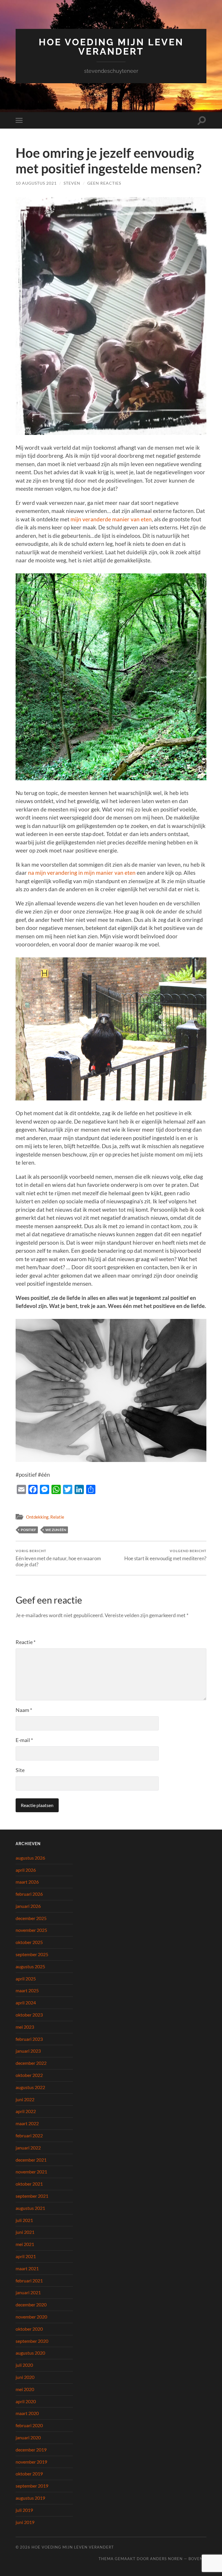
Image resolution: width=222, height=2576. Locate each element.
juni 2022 (25, 2099)
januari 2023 (28, 2051)
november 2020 (31, 2317)
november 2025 (31, 1930)
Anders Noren (166, 2559)
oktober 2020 (29, 2329)
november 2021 (31, 2172)
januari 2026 (28, 1906)
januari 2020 (28, 2437)
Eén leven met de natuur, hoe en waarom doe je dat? (58, 1558)
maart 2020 (27, 2413)
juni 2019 (25, 2522)
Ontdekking (37, 1517)
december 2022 (31, 2063)
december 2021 (31, 2160)
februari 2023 (29, 2039)
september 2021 (32, 2196)
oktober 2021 (29, 2184)
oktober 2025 (29, 1942)
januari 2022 (28, 2148)
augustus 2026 (30, 1858)
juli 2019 (24, 2510)
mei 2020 (25, 2389)
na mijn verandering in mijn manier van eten (82, 873)
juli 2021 (24, 2220)
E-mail (24, 1740)
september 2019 (32, 2486)
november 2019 (31, 2462)
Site (20, 1770)
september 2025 (32, 1954)
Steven (72, 183)
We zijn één (56, 1530)
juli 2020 (24, 2365)
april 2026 (26, 1870)
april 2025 (26, 1979)
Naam (24, 1710)
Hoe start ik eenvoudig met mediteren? (165, 1555)
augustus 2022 (30, 2087)
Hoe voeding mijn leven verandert (111, 47)
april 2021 (26, 2256)
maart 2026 (27, 1882)
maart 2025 (27, 1990)
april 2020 (26, 2401)
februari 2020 (29, 2425)
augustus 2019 (30, 2498)
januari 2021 (28, 2292)
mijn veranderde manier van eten (111, 519)
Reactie (26, 1642)
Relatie (57, 1517)
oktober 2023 (29, 2015)
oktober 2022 (29, 2075)
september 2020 (32, 2341)
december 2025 (31, 1918)
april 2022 (26, 2111)
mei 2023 (25, 2027)
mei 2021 (25, 2244)
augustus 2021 (30, 2208)
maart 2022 (27, 2123)
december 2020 (31, 2304)
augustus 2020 (30, 2353)
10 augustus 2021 (36, 183)
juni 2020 (25, 2377)
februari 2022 (29, 2135)
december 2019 (31, 2450)
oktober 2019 (29, 2474)
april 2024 (26, 2003)
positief (28, 1530)
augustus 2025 (30, 1966)
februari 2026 (29, 1894)
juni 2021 (25, 2232)
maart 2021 (27, 2268)
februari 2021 (29, 2281)
